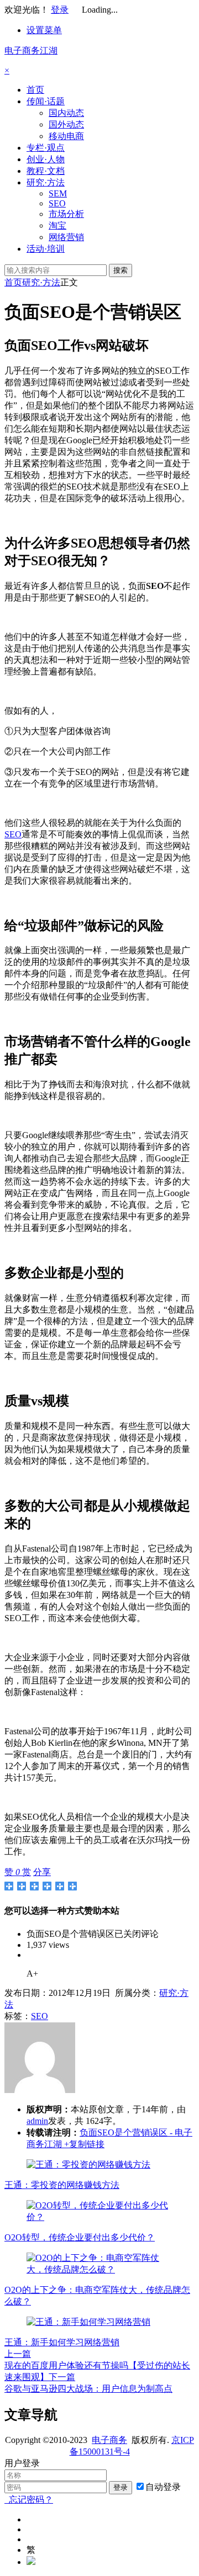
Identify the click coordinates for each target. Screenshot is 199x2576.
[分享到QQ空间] (22, 1886)
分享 (42, 1872)
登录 (60, 10)
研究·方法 (46, 182)
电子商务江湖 (31, 51)
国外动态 (66, 124)
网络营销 (66, 237)
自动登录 (163, 2487)
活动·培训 (46, 249)
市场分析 (66, 214)
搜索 (121, 270)
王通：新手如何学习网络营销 (62, 2342)
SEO (57, 203)
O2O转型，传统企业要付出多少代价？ (80, 2237)
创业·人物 (46, 159)
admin (37, 2121)
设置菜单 (44, 30)
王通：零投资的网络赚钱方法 (62, 2185)
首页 (35, 90)
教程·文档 (46, 171)
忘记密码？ (29, 2500)
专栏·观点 (46, 148)
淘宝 (57, 225)
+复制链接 (83, 2144)
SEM (58, 193)
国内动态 (66, 113)
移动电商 (66, 136)
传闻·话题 (46, 101)
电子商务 (109, 2440)
